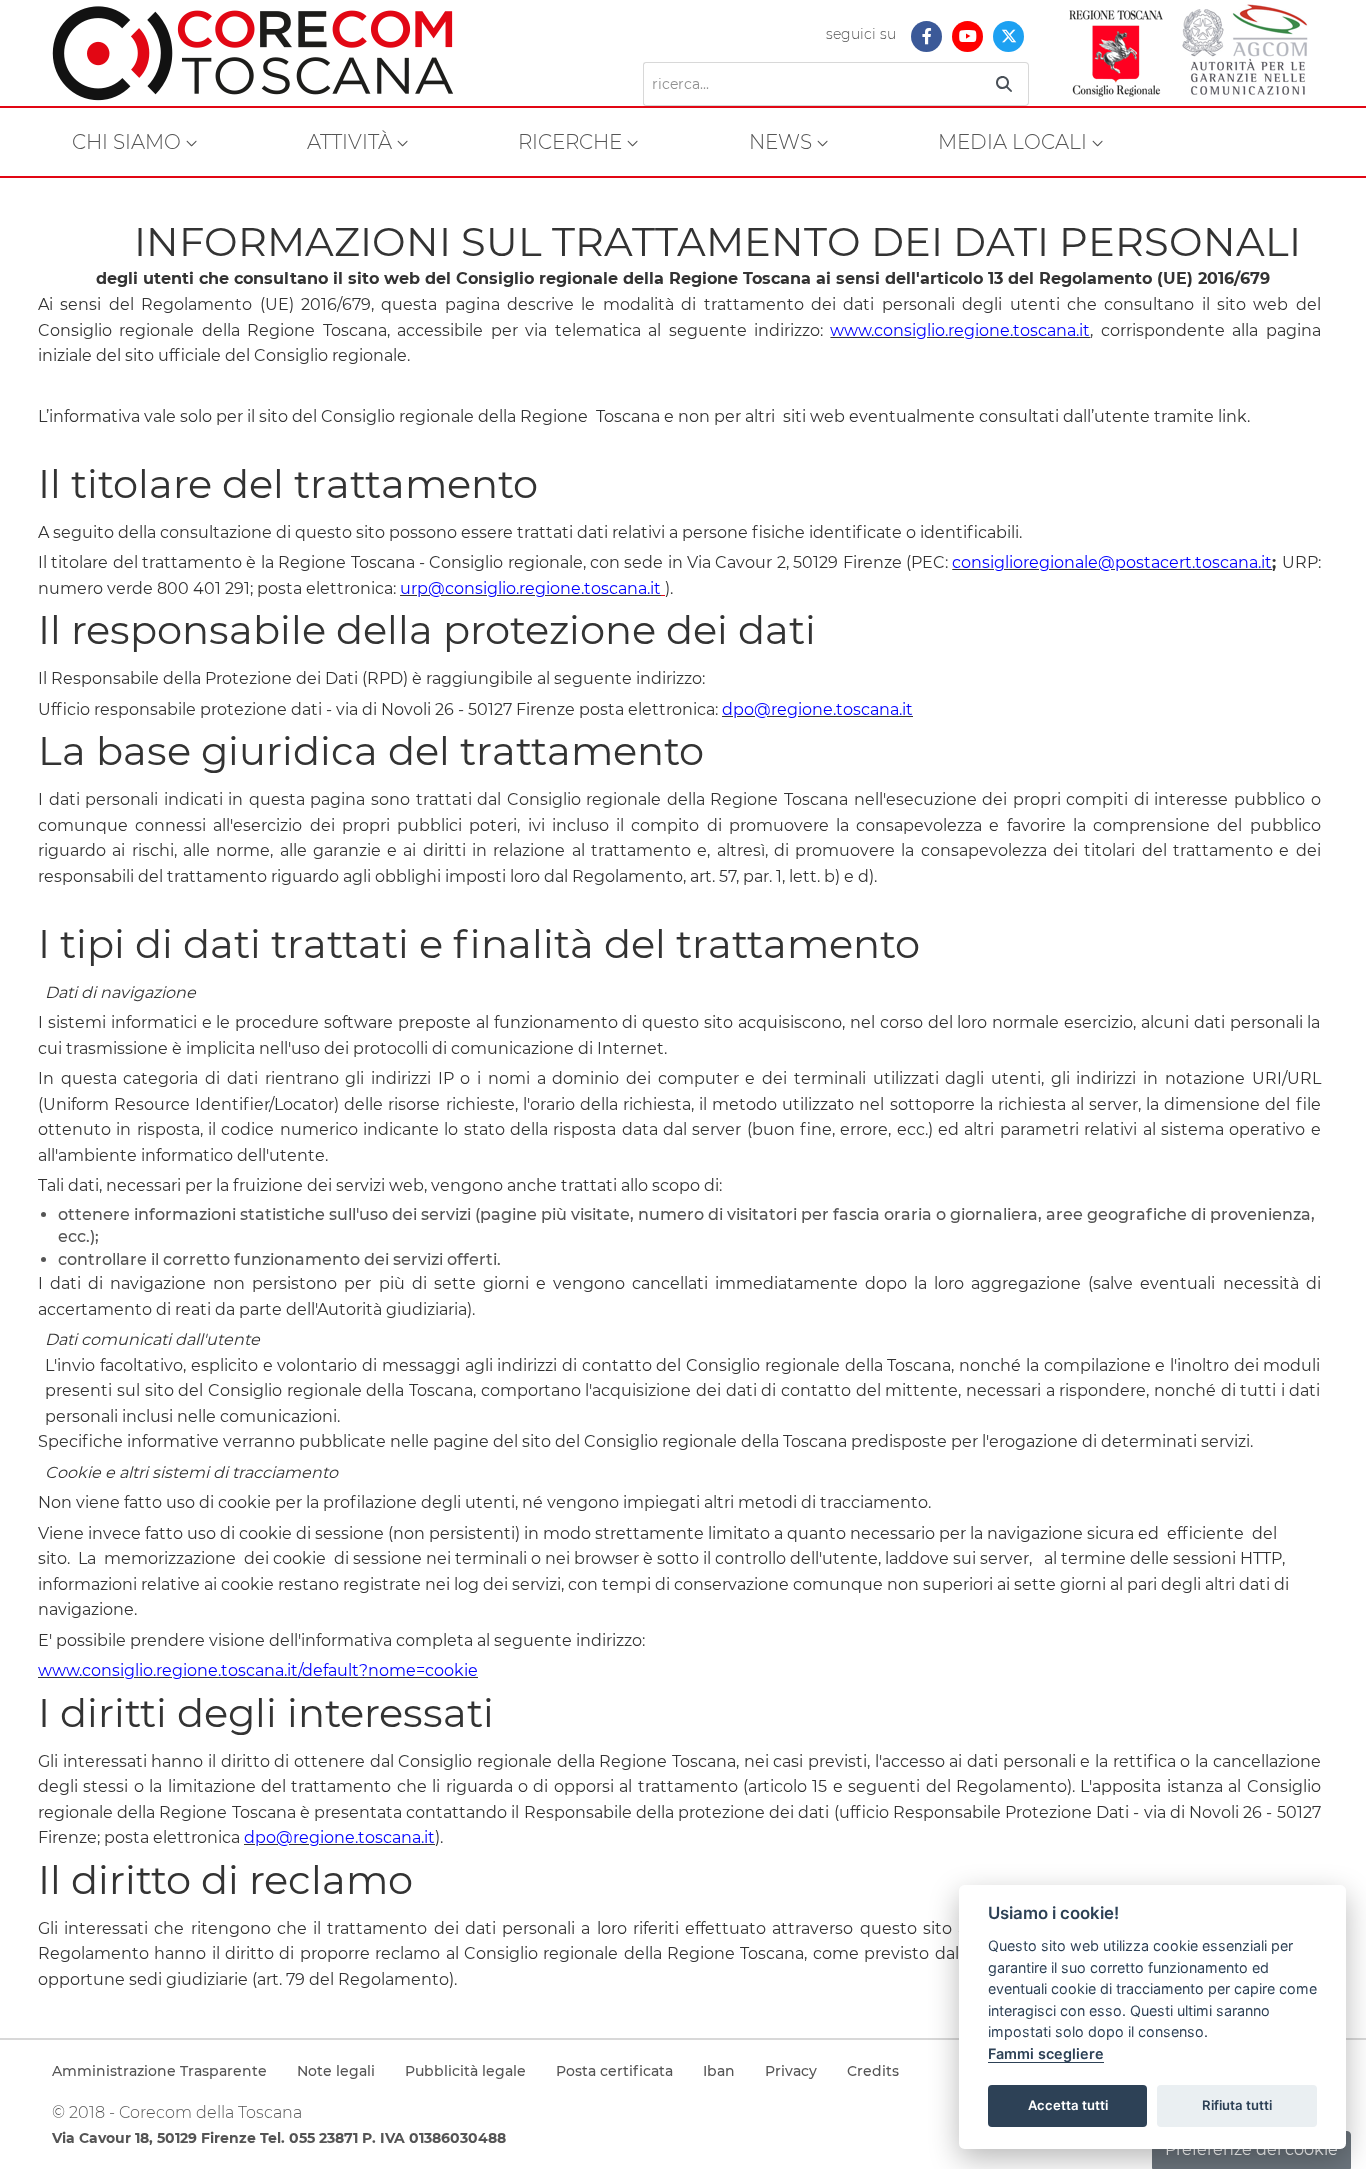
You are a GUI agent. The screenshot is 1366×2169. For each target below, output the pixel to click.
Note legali (336, 2071)
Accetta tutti (1068, 2105)
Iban (719, 2071)
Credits (873, 2071)
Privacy (791, 2071)
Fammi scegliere (1046, 2053)
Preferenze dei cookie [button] (1251, 2149)
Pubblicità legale (465, 2071)
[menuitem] (134, 142)
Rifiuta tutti (1237, 2105)
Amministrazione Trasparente (159, 2071)
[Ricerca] (1004, 84)
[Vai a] (268, 53)
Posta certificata (614, 2071)
